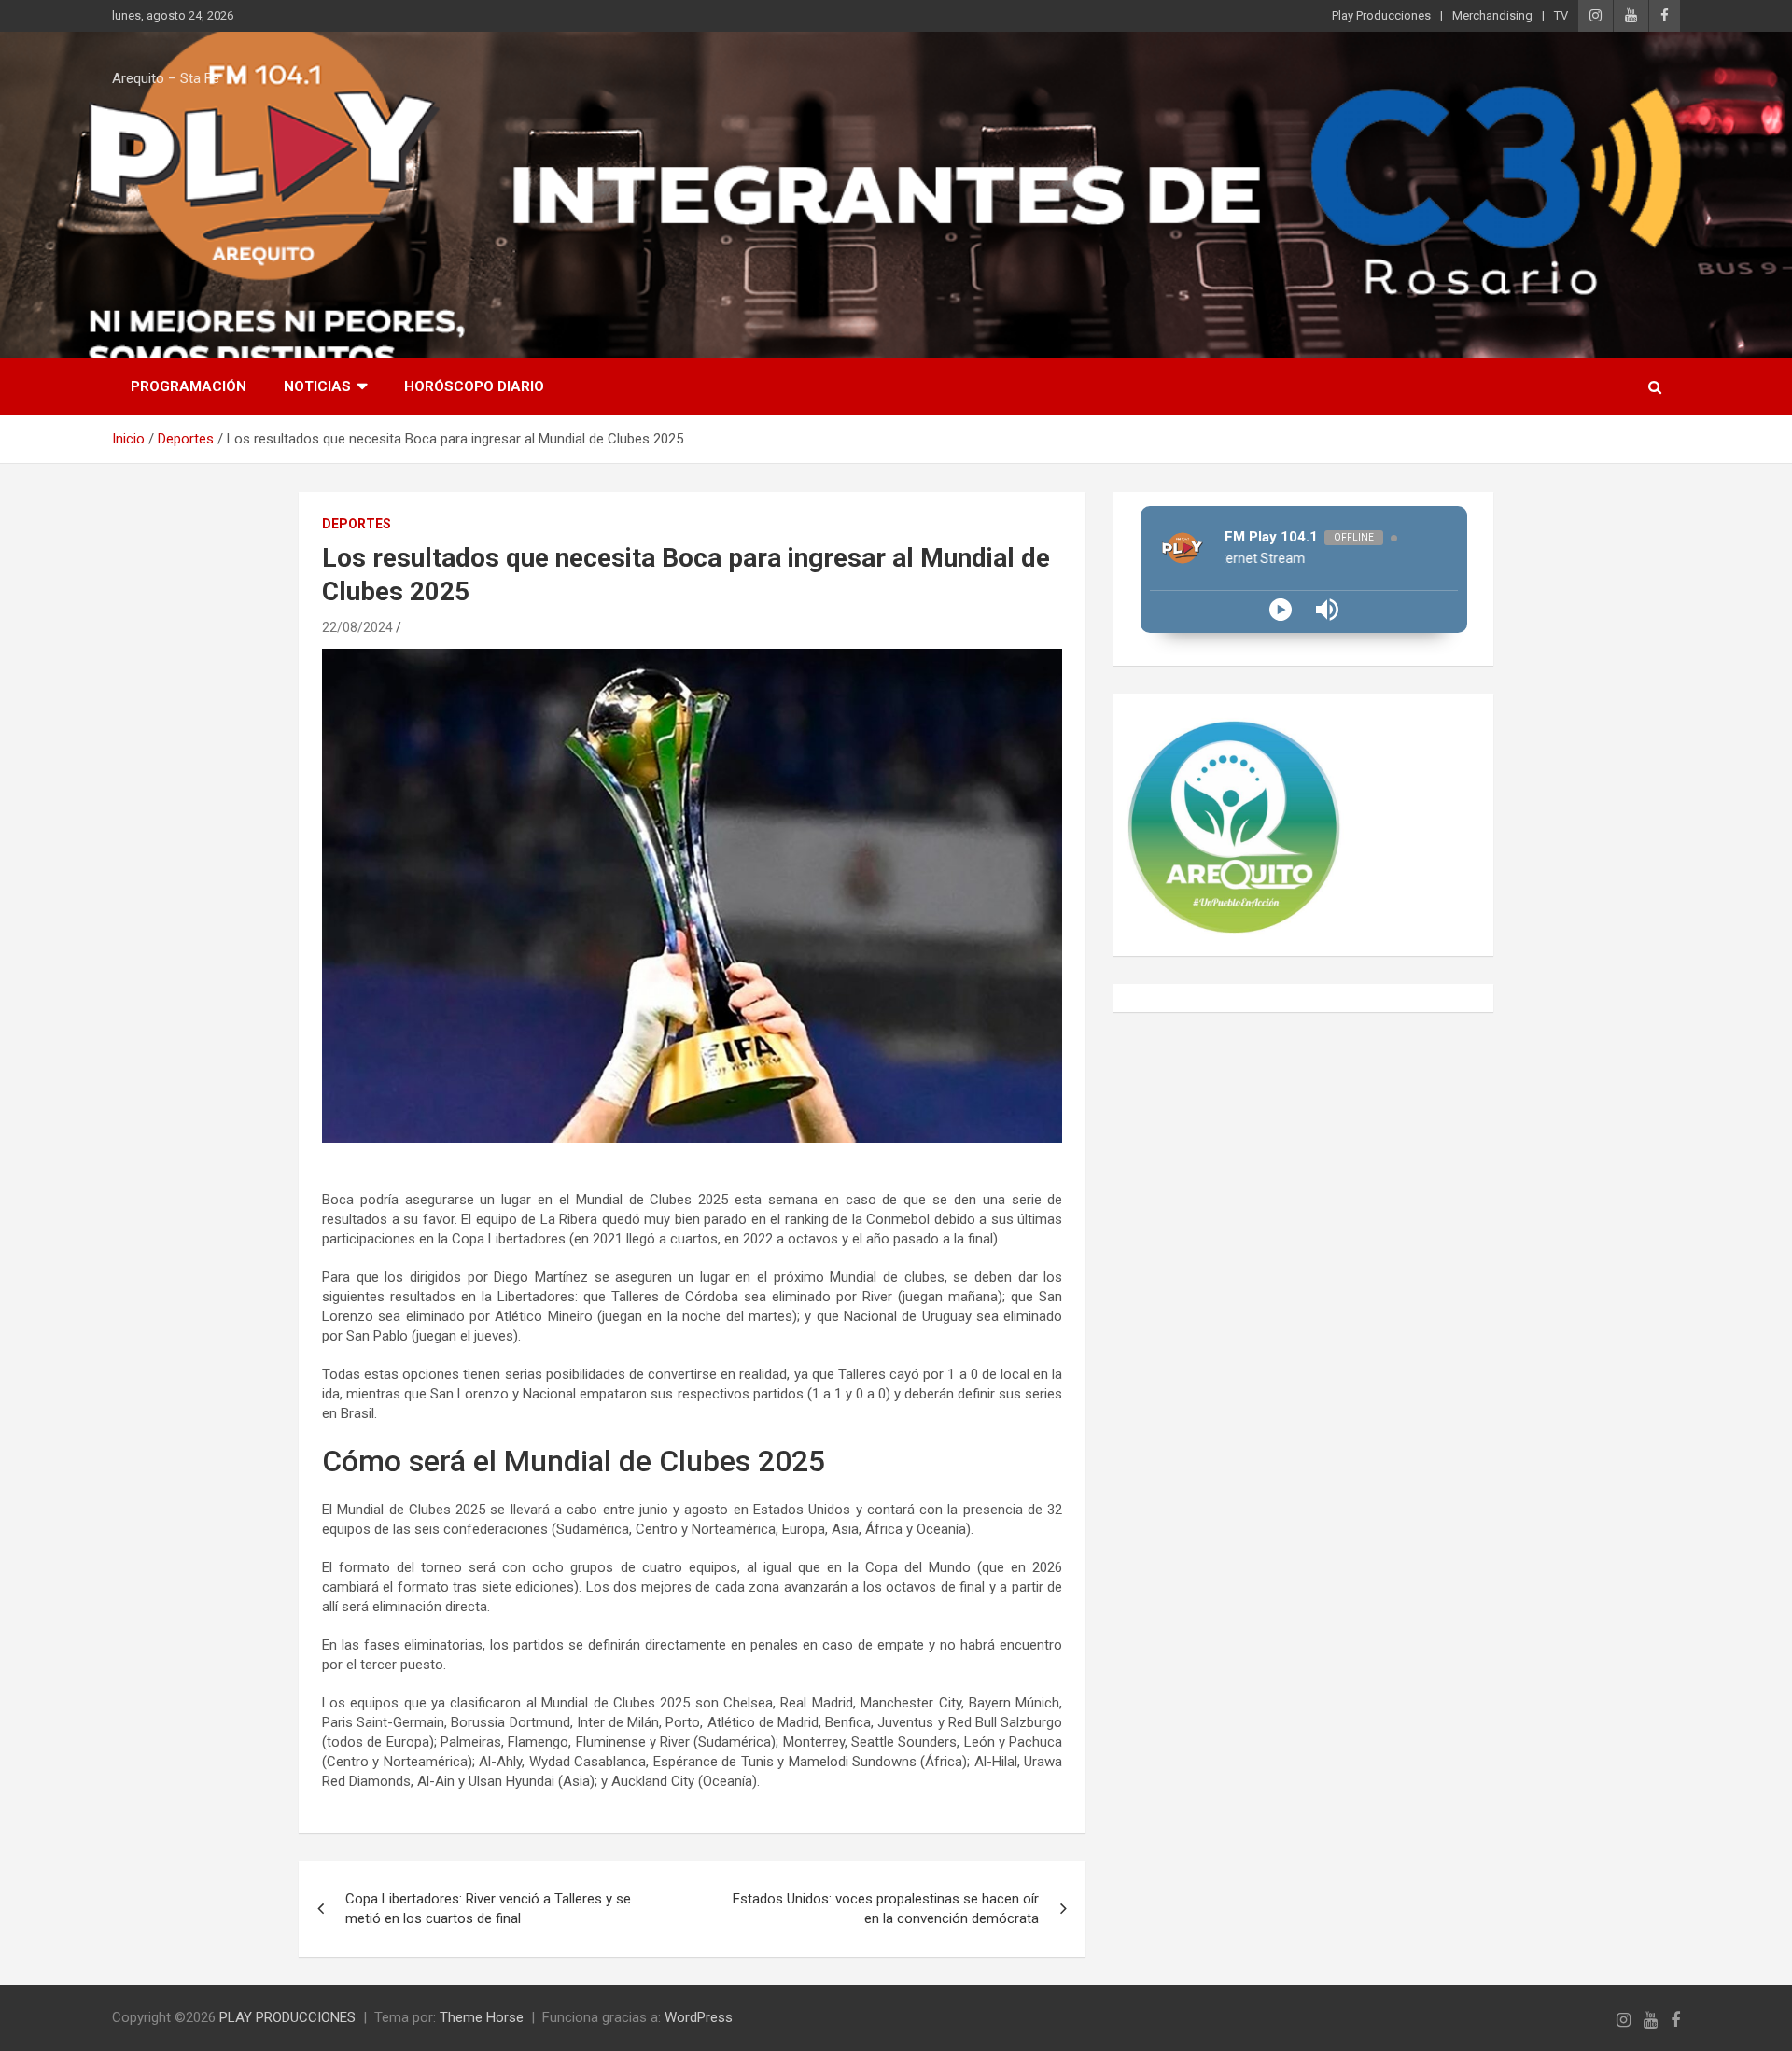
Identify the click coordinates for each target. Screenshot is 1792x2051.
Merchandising (1492, 15)
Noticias (317, 386)
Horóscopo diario (474, 386)
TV (1561, 15)
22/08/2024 (357, 627)
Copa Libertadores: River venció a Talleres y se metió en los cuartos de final (488, 1909)
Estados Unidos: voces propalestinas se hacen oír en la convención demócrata (886, 1909)
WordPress (699, 2017)
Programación (189, 386)
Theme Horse (482, 2017)
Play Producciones (1381, 15)
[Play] (1281, 610)
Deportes (357, 524)
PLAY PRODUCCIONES (287, 2017)
